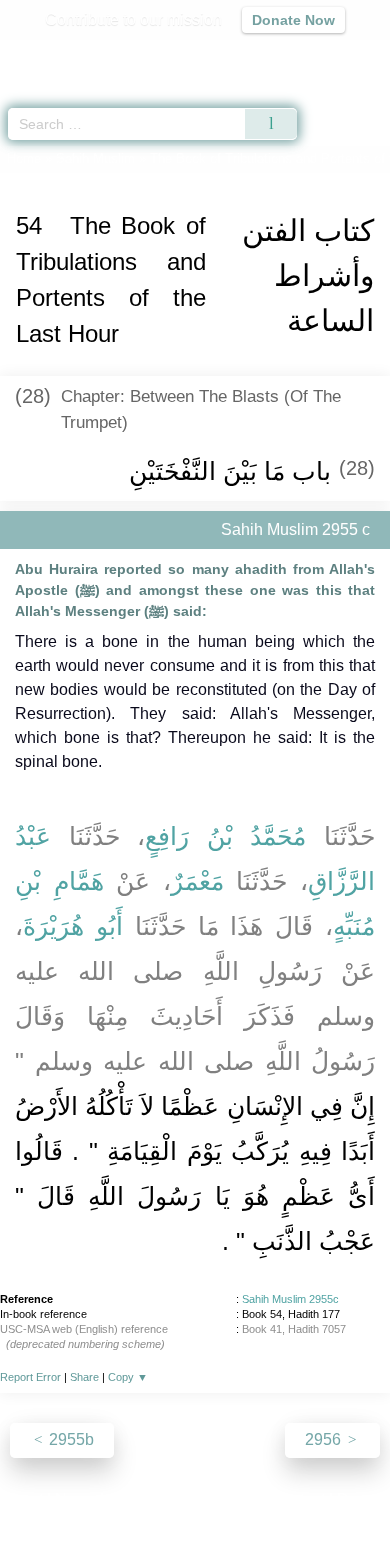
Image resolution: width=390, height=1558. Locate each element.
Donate (363, 1499)
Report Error (30, 1377)
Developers (217, 1499)
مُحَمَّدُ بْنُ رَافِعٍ (225, 836)
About (22, 1499)
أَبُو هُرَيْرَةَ (73, 926)
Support (136, 1499)
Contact (297, 1499)
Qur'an (95, 55)
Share (84, 1377)
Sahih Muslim (95, 158)
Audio (331, 55)
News (75, 1499)
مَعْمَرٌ (197, 881)
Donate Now (293, 20)
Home (24, 158)
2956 (325, 1439)
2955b (69, 1439)
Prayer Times (251, 55)
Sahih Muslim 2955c (290, 1299)
